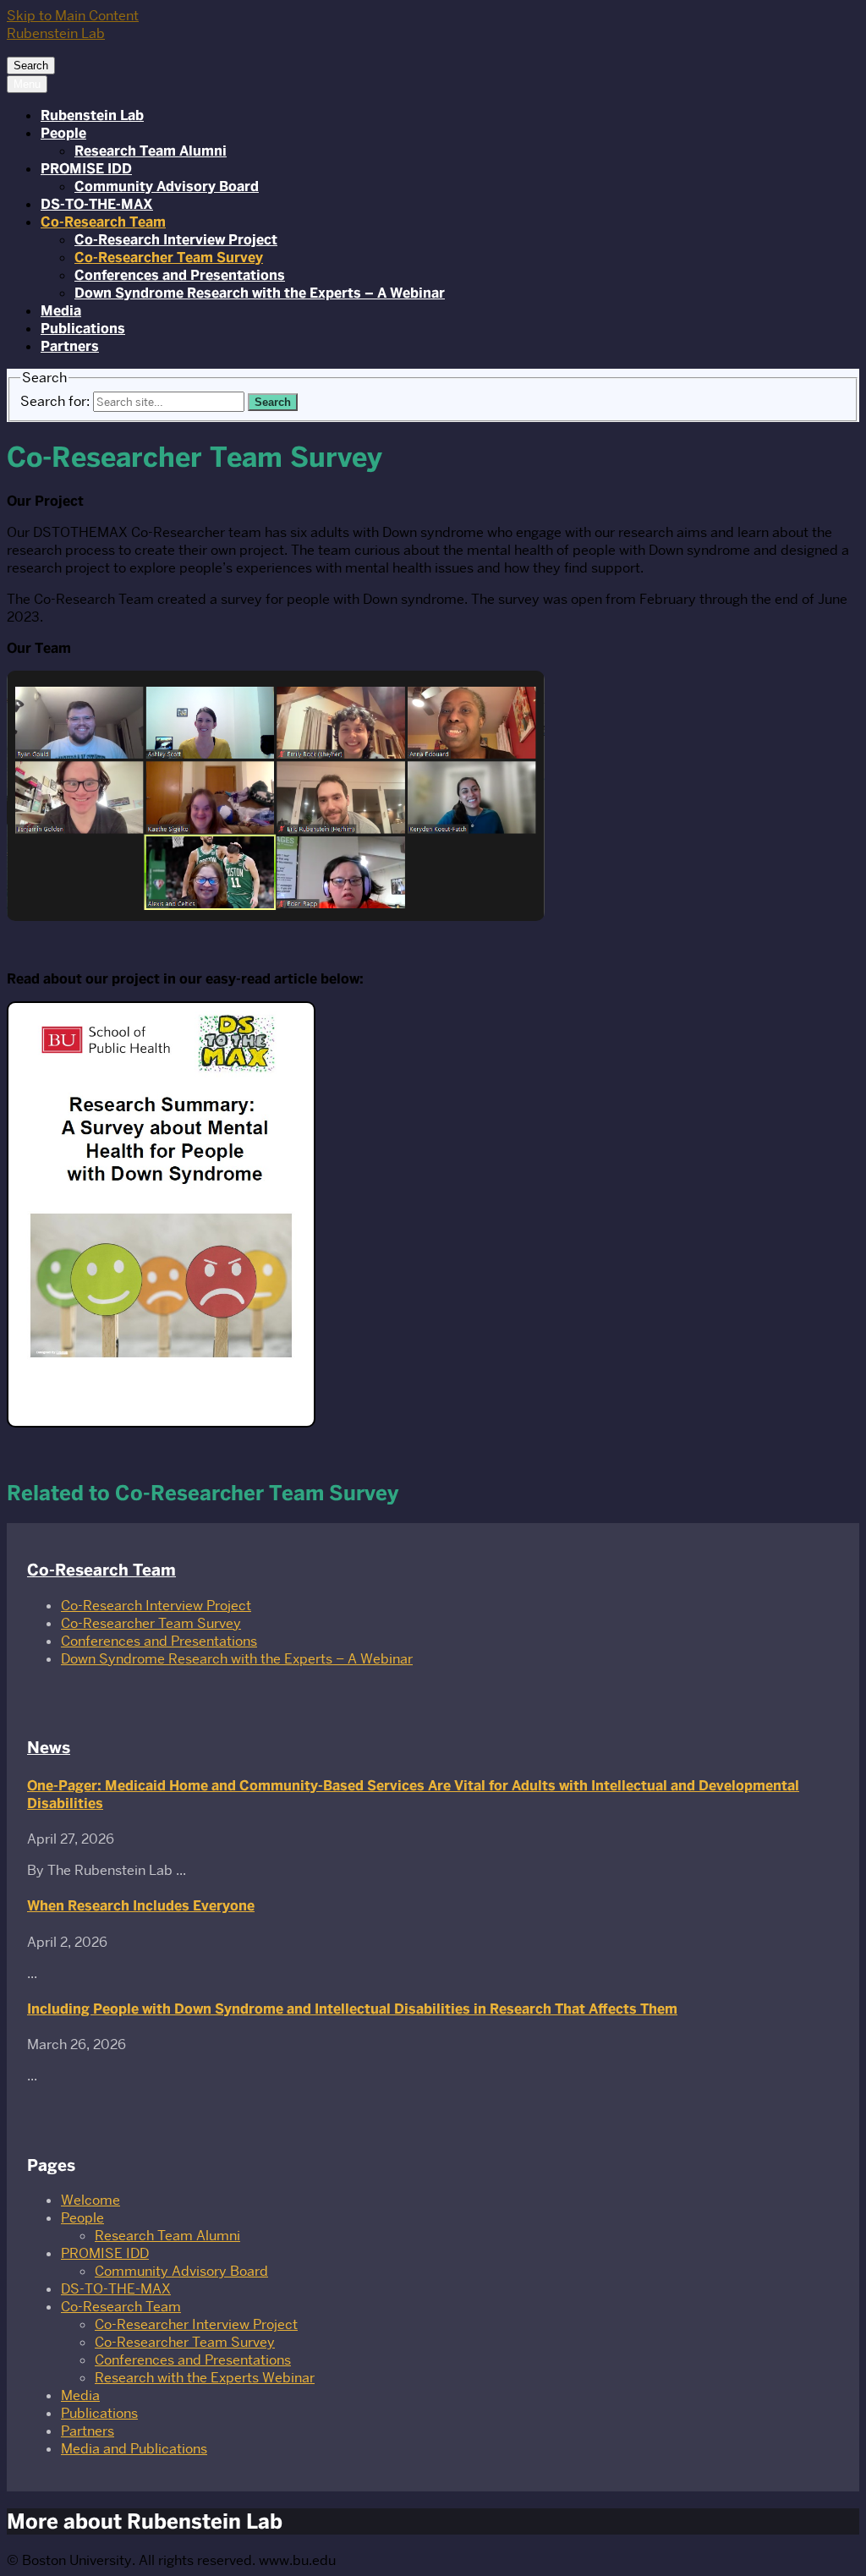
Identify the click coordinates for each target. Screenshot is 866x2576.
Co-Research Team (103, 222)
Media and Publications (134, 2449)
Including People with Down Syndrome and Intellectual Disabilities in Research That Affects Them (352, 2009)
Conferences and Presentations (180, 275)
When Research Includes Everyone (141, 1906)
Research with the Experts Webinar (205, 2378)
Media (61, 311)
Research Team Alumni (151, 151)
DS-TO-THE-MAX (97, 204)
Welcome (90, 2200)
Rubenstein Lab (92, 115)
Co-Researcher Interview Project (196, 2324)
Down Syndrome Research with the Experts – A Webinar (260, 293)
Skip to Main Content (73, 16)
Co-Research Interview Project (176, 240)
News (49, 1748)
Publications (83, 329)
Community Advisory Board (167, 186)
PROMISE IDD (86, 169)
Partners (70, 346)
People (63, 133)
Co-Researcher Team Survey (169, 258)
